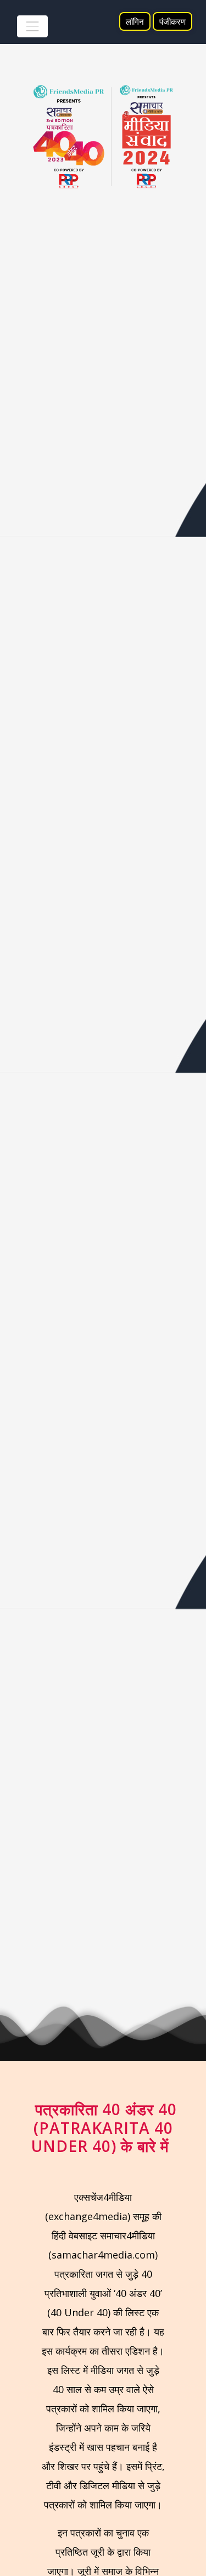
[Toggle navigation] (32, 26)
